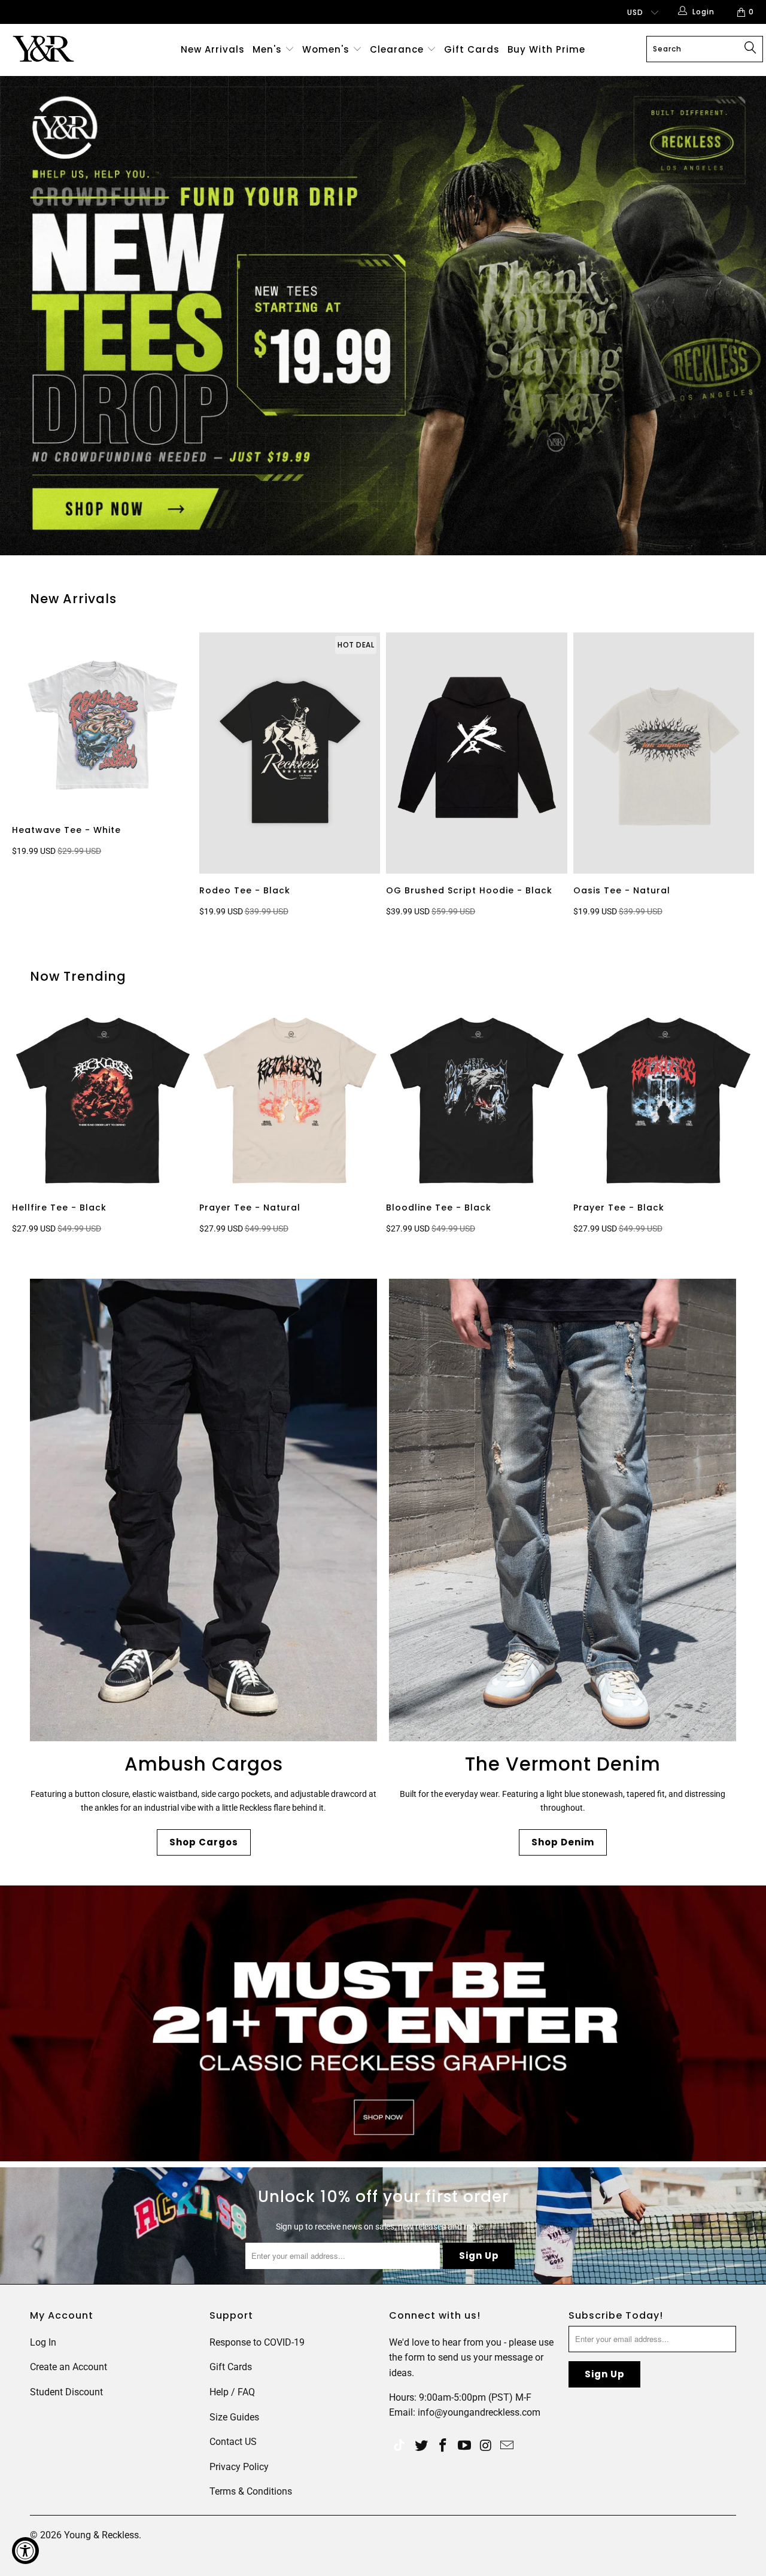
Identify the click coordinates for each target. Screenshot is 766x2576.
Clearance (398, 49)
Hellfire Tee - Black (103, 1101)
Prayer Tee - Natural (290, 1101)
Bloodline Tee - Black (477, 1101)
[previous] (30, 777)
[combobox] (705, 49)
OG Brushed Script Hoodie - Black (477, 753)
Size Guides (234, 2417)
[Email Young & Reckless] (507, 2446)
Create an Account (69, 2367)
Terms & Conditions (251, 2491)
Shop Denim (563, 1842)
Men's (267, 49)
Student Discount (66, 2392)
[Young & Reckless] (67, 49)
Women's (326, 49)
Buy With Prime (546, 49)
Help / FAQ (232, 2392)
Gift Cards (472, 49)
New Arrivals (213, 49)
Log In (43, 2342)
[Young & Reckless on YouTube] (464, 2446)
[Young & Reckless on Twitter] (399, 2446)
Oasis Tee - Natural (664, 753)
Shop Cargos (204, 1842)
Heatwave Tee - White (103, 723)
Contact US (233, 2442)
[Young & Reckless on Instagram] (486, 2446)
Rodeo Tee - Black (290, 753)
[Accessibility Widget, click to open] (25, 2551)
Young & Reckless (101, 2535)
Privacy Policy (239, 2467)
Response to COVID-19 (257, 2342)
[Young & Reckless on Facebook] (443, 2446)
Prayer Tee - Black (664, 1101)
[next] (742, 777)
